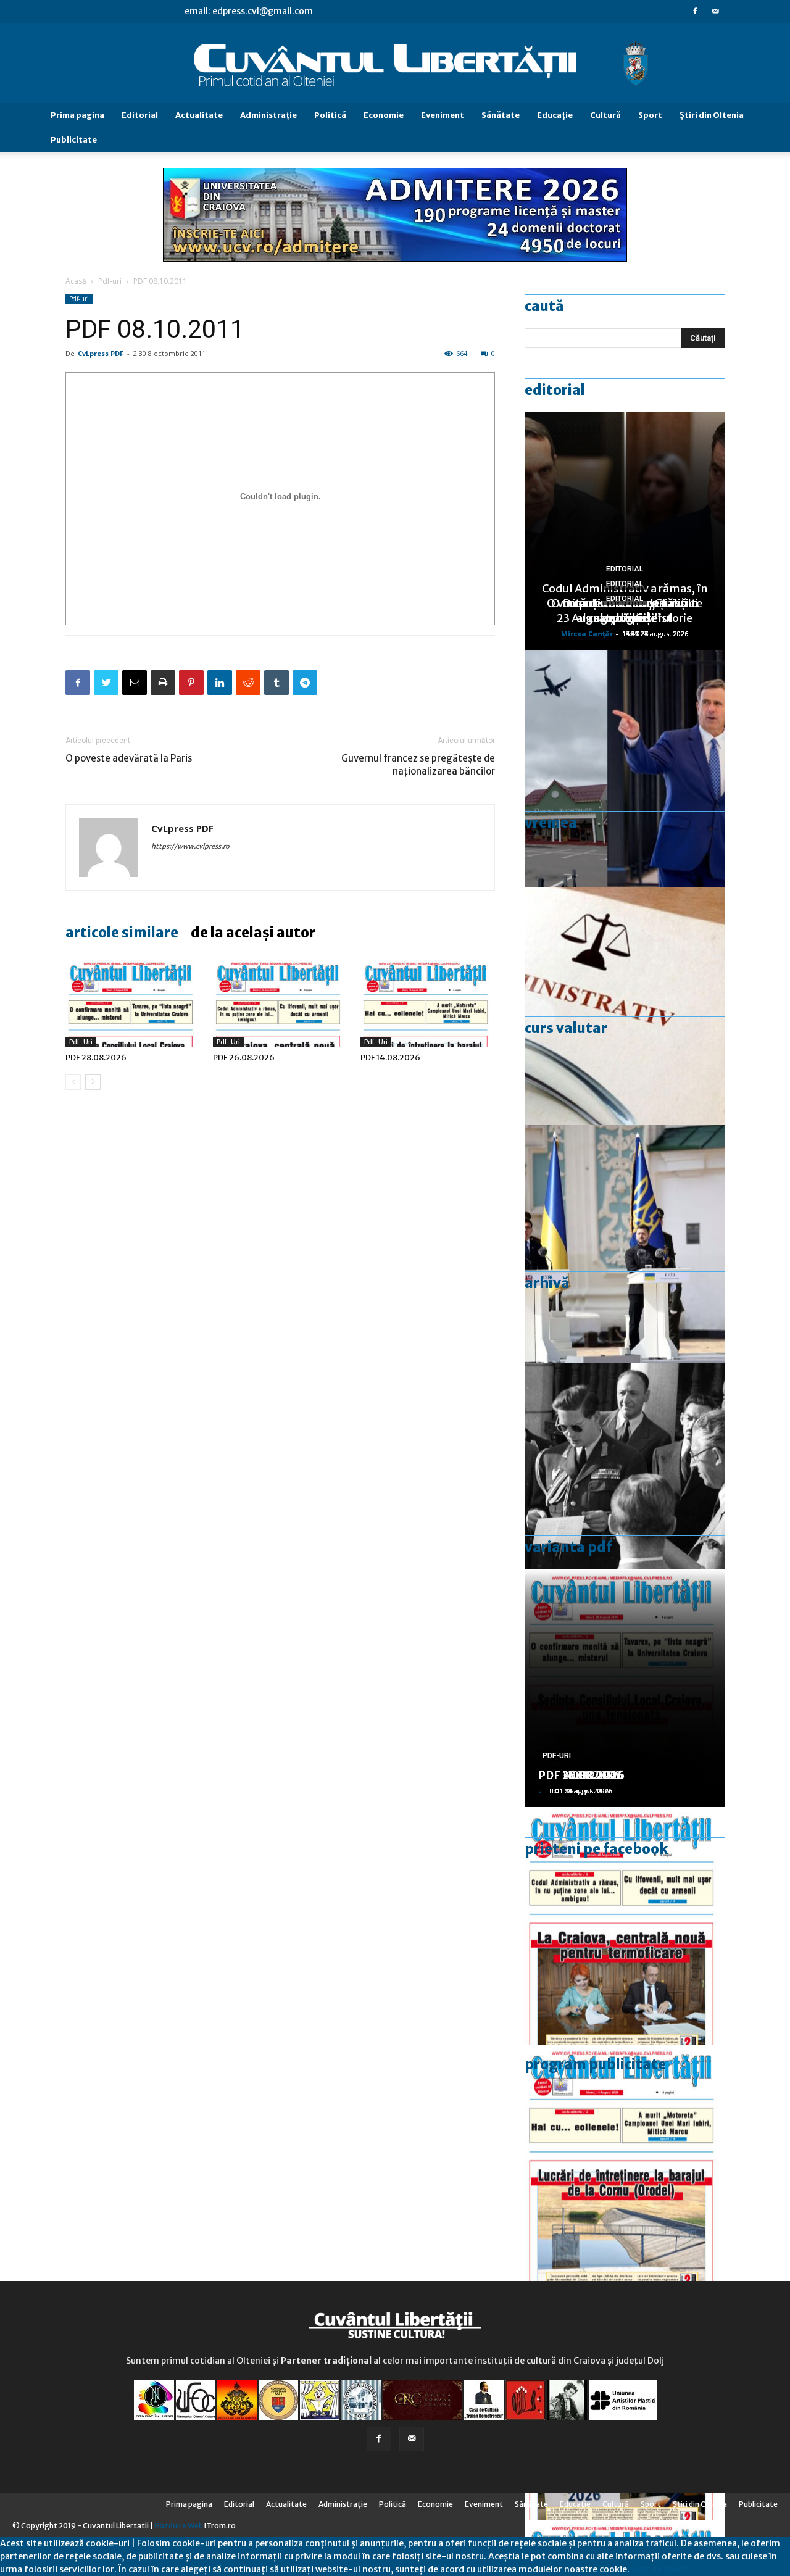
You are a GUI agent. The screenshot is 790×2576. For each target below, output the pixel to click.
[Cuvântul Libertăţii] (395, 64)
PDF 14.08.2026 (390, 1057)
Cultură (605, 115)
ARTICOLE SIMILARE (122, 933)
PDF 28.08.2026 (96, 1057)
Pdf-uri (110, 281)
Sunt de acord (659, 2569)
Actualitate (199, 115)
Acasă (76, 281)
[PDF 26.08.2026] (280, 1001)
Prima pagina (77, 115)
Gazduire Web (179, 2526)
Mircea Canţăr (587, 634)
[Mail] (715, 11)
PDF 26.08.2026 (244, 1057)
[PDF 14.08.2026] (428, 1001)
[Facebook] (695, 11)
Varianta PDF (568, 1547)
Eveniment (443, 115)
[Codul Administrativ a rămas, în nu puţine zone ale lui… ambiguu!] (625, 1006)
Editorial (140, 115)
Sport (650, 115)
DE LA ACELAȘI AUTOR (253, 933)
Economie (384, 115)
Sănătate (501, 115)
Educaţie (555, 115)
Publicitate (74, 140)
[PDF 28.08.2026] (133, 1001)
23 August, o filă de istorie (625, 618)
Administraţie (268, 115)
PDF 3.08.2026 (578, 1775)
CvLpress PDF (101, 353)
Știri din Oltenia (712, 115)
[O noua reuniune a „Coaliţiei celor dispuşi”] (625, 1244)
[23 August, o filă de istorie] (625, 1481)
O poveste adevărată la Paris (129, 758)
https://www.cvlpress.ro (190, 846)
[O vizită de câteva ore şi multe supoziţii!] (625, 769)
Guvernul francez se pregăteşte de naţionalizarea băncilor (418, 765)
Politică (330, 115)
